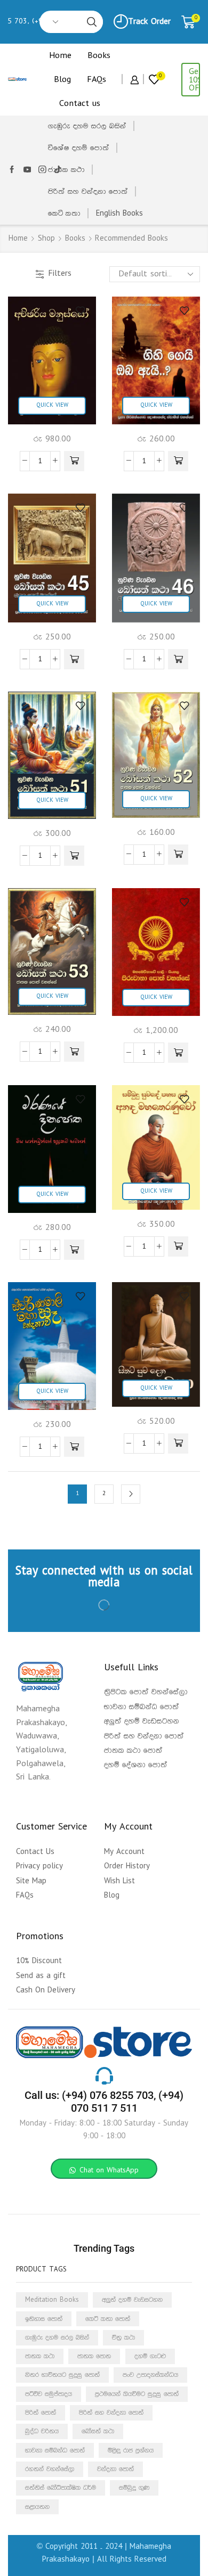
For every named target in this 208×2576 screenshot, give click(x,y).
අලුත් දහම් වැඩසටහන (132, 2300)
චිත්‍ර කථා (123, 2337)
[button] (74, 461)
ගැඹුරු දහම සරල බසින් (87, 126)
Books (99, 56)
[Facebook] (12, 170)
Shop (46, 239)
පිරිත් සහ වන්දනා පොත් (88, 192)
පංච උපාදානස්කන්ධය (150, 2375)
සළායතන (37, 2506)
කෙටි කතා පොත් (108, 2318)
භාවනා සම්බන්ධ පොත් (55, 2450)
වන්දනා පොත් (115, 2469)
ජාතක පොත (94, 2356)
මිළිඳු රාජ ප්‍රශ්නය (131, 2450)
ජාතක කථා (66, 170)
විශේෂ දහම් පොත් (79, 148)
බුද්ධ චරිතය (42, 2431)
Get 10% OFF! (194, 80)
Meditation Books (52, 2300)
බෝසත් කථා (98, 2431)
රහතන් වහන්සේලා (50, 2469)
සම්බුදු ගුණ (134, 2488)
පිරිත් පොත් (41, 2413)
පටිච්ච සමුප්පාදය (49, 2394)
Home (60, 56)
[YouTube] (27, 170)
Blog (62, 80)
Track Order (149, 22)
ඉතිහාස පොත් (44, 2318)
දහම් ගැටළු (150, 2356)
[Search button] (92, 22)
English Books (119, 214)
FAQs (97, 80)
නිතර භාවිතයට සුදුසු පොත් (62, 2375)
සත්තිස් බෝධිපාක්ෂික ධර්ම (61, 2488)
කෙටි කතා (64, 214)
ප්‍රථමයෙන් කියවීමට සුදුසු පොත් (137, 2394)
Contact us (80, 104)
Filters (60, 273)
